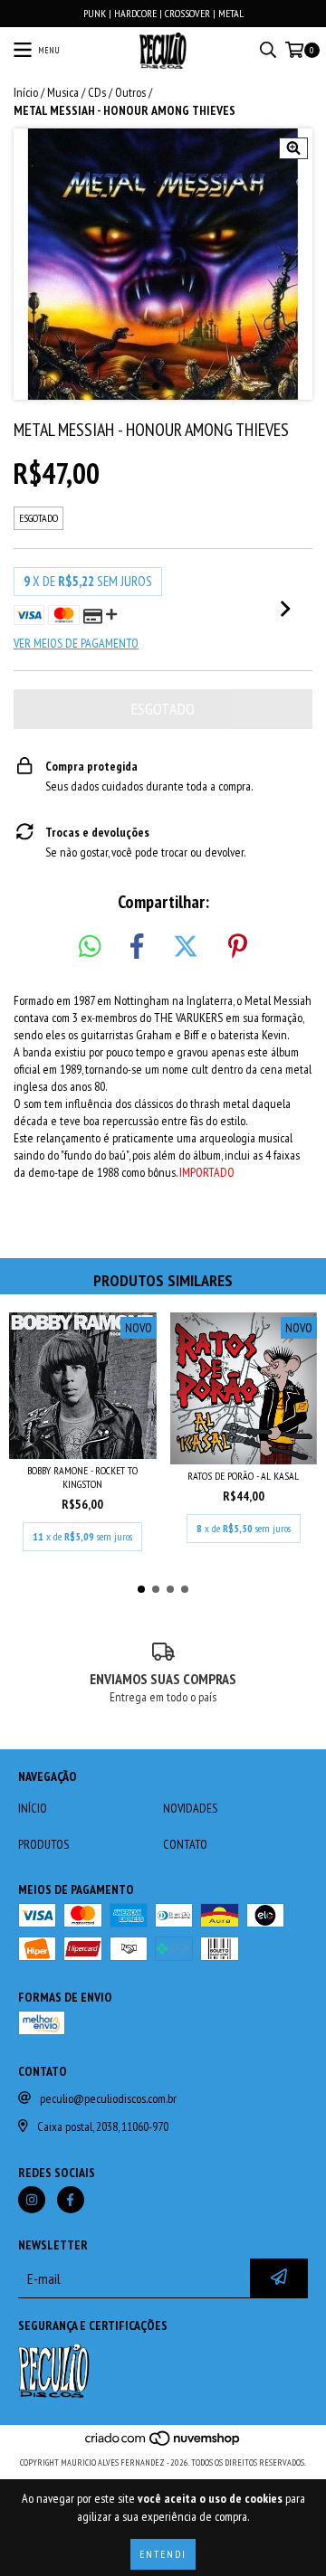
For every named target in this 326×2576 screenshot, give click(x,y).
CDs (97, 92)
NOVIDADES (190, 1808)
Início (26, 92)
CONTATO (185, 1844)
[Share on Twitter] (186, 947)
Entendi (163, 2554)
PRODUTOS (43, 1844)
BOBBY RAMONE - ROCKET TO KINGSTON (82, 1477)
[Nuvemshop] (163, 2444)
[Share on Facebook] (137, 947)
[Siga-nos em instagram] (32, 2200)
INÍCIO (33, 1808)
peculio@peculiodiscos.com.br (108, 2098)
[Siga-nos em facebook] (71, 2200)
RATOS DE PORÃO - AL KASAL (243, 1476)
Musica (63, 92)
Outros (130, 92)
